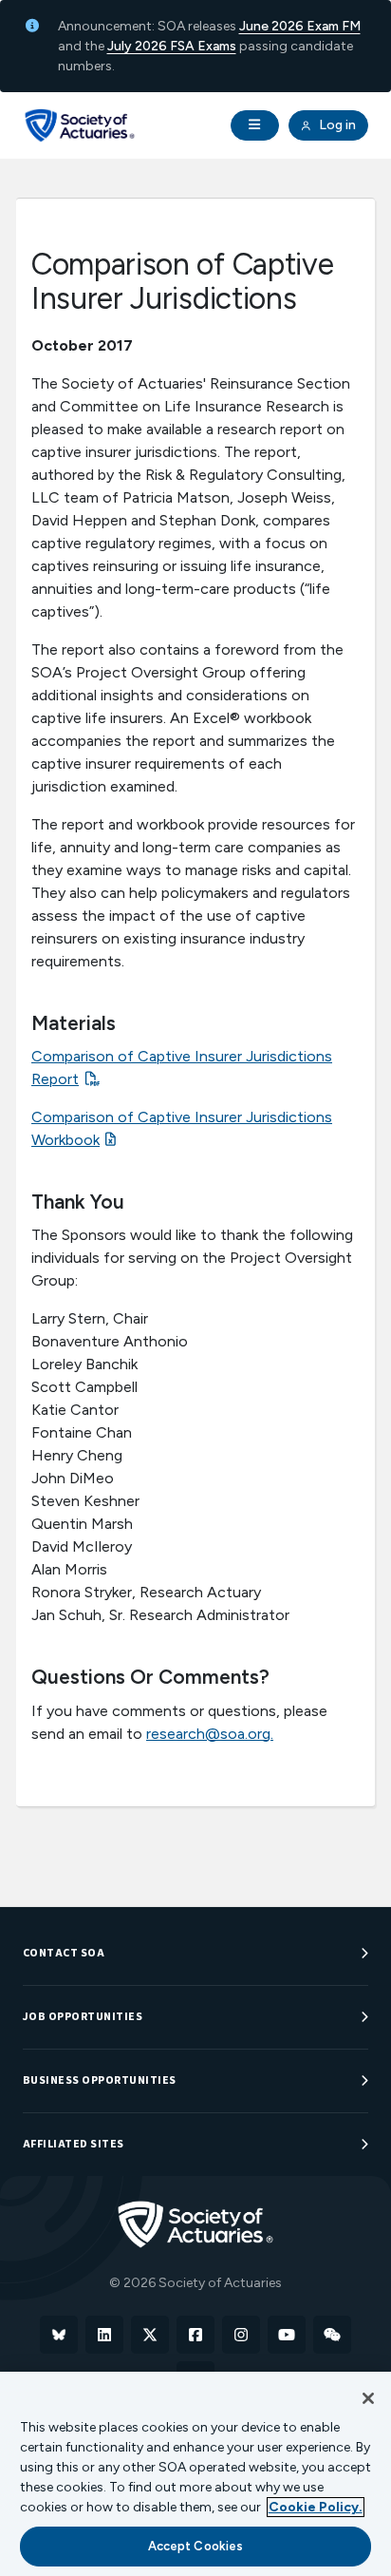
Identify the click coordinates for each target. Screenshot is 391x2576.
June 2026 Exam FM (300, 26)
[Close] (368, 2398)
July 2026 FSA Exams (172, 46)
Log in (336, 125)
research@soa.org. (210, 1734)
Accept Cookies (196, 2546)
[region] (195, 2474)
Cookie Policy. (316, 2507)
